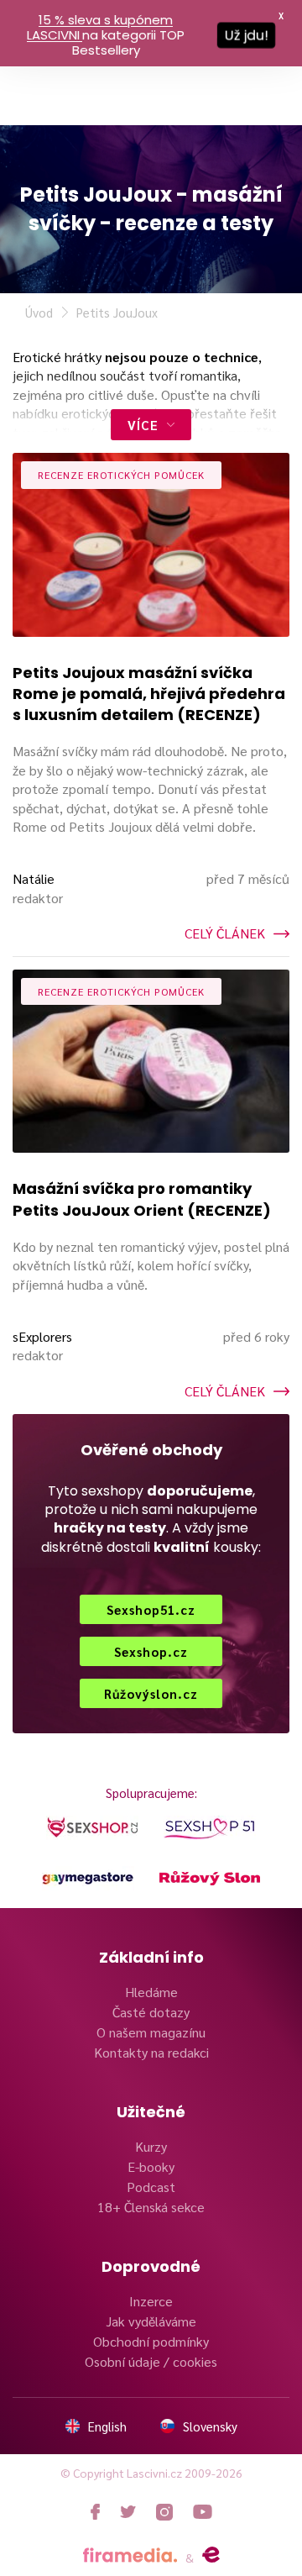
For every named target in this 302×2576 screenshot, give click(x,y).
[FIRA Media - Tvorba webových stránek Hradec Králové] (130, 2555)
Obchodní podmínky (151, 2341)
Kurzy (151, 2146)
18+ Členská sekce (151, 2207)
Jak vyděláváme (151, 2321)
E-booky (151, 2166)
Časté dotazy (151, 2012)
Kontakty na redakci (151, 2052)
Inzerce (151, 2301)
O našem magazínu (151, 2032)
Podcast (151, 2187)
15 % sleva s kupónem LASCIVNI (100, 27)
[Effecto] (211, 2555)
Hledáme (151, 1992)
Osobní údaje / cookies (151, 2361)
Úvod (39, 312)
